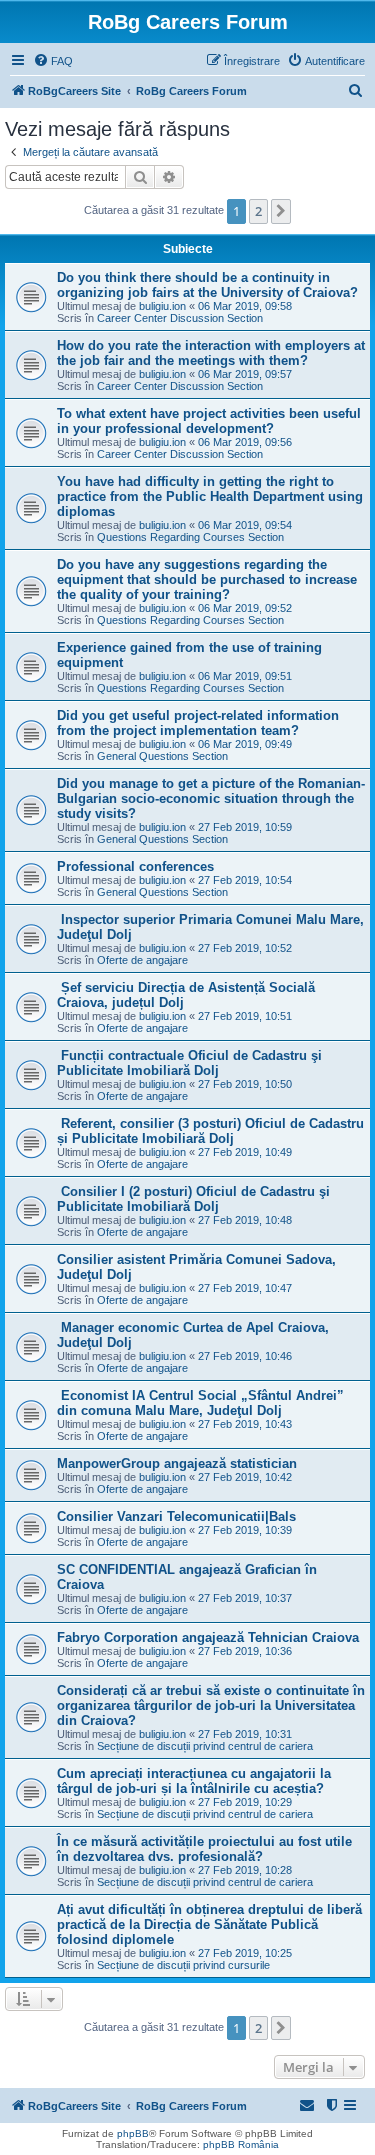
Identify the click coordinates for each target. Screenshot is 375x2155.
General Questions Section (162, 756)
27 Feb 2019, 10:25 (245, 1953)
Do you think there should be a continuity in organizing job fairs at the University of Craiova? (207, 285)
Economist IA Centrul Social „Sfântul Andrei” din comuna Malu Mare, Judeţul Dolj (200, 1403)
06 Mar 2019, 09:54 (245, 525)
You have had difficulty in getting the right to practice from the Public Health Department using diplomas (210, 496)
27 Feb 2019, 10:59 (245, 827)
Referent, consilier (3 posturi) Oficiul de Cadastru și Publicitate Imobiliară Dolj (210, 1131)
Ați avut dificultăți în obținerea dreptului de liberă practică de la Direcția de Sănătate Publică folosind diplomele (209, 1924)
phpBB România (241, 2144)
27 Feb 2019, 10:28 (245, 1870)
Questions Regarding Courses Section (190, 537)
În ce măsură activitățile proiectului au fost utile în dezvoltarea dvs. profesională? (204, 1849)
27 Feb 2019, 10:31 (245, 1734)
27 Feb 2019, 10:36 (245, 1651)
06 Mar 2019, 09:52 (245, 608)
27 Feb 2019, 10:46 (245, 1356)
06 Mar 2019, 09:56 (245, 442)
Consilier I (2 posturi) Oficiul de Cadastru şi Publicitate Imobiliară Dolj (193, 1199)
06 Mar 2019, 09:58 (245, 306)
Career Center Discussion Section (180, 318)
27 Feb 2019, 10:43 (245, 1424)
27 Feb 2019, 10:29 (245, 1802)
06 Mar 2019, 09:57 (245, 374)
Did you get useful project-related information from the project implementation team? (198, 723)
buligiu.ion (162, 306)
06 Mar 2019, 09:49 (245, 744)
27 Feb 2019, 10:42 (245, 1477)
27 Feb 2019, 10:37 (245, 1598)
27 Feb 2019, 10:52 (245, 948)
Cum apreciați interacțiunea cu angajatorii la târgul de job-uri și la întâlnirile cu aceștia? (194, 1781)
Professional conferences (135, 866)
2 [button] (258, 211)
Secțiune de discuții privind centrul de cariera (205, 1746)
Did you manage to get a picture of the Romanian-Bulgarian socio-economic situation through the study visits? (211, 798)
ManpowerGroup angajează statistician (177, 1463)
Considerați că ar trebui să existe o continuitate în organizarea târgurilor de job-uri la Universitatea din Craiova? (211, 1705)
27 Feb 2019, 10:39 (245, 1530)
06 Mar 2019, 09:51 (245, 676)
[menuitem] (53, 61)
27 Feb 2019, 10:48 (245, 1220)
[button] (281, 211)
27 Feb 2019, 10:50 (245, 1084)
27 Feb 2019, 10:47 (245, 1288)
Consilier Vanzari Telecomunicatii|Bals (176, 1516)
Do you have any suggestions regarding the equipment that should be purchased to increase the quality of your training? (207, 579)
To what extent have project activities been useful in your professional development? (209, 421)
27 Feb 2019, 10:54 (245, 880)
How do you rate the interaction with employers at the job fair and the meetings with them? (211, 353)
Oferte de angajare (142, 960)
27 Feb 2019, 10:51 (245, 1016)
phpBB (133, 2133)
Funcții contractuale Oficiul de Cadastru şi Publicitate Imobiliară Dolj (189, 1063)
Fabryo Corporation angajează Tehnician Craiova (208, 1637)
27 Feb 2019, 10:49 (245, 1152)
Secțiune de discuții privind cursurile (183, 1965)
